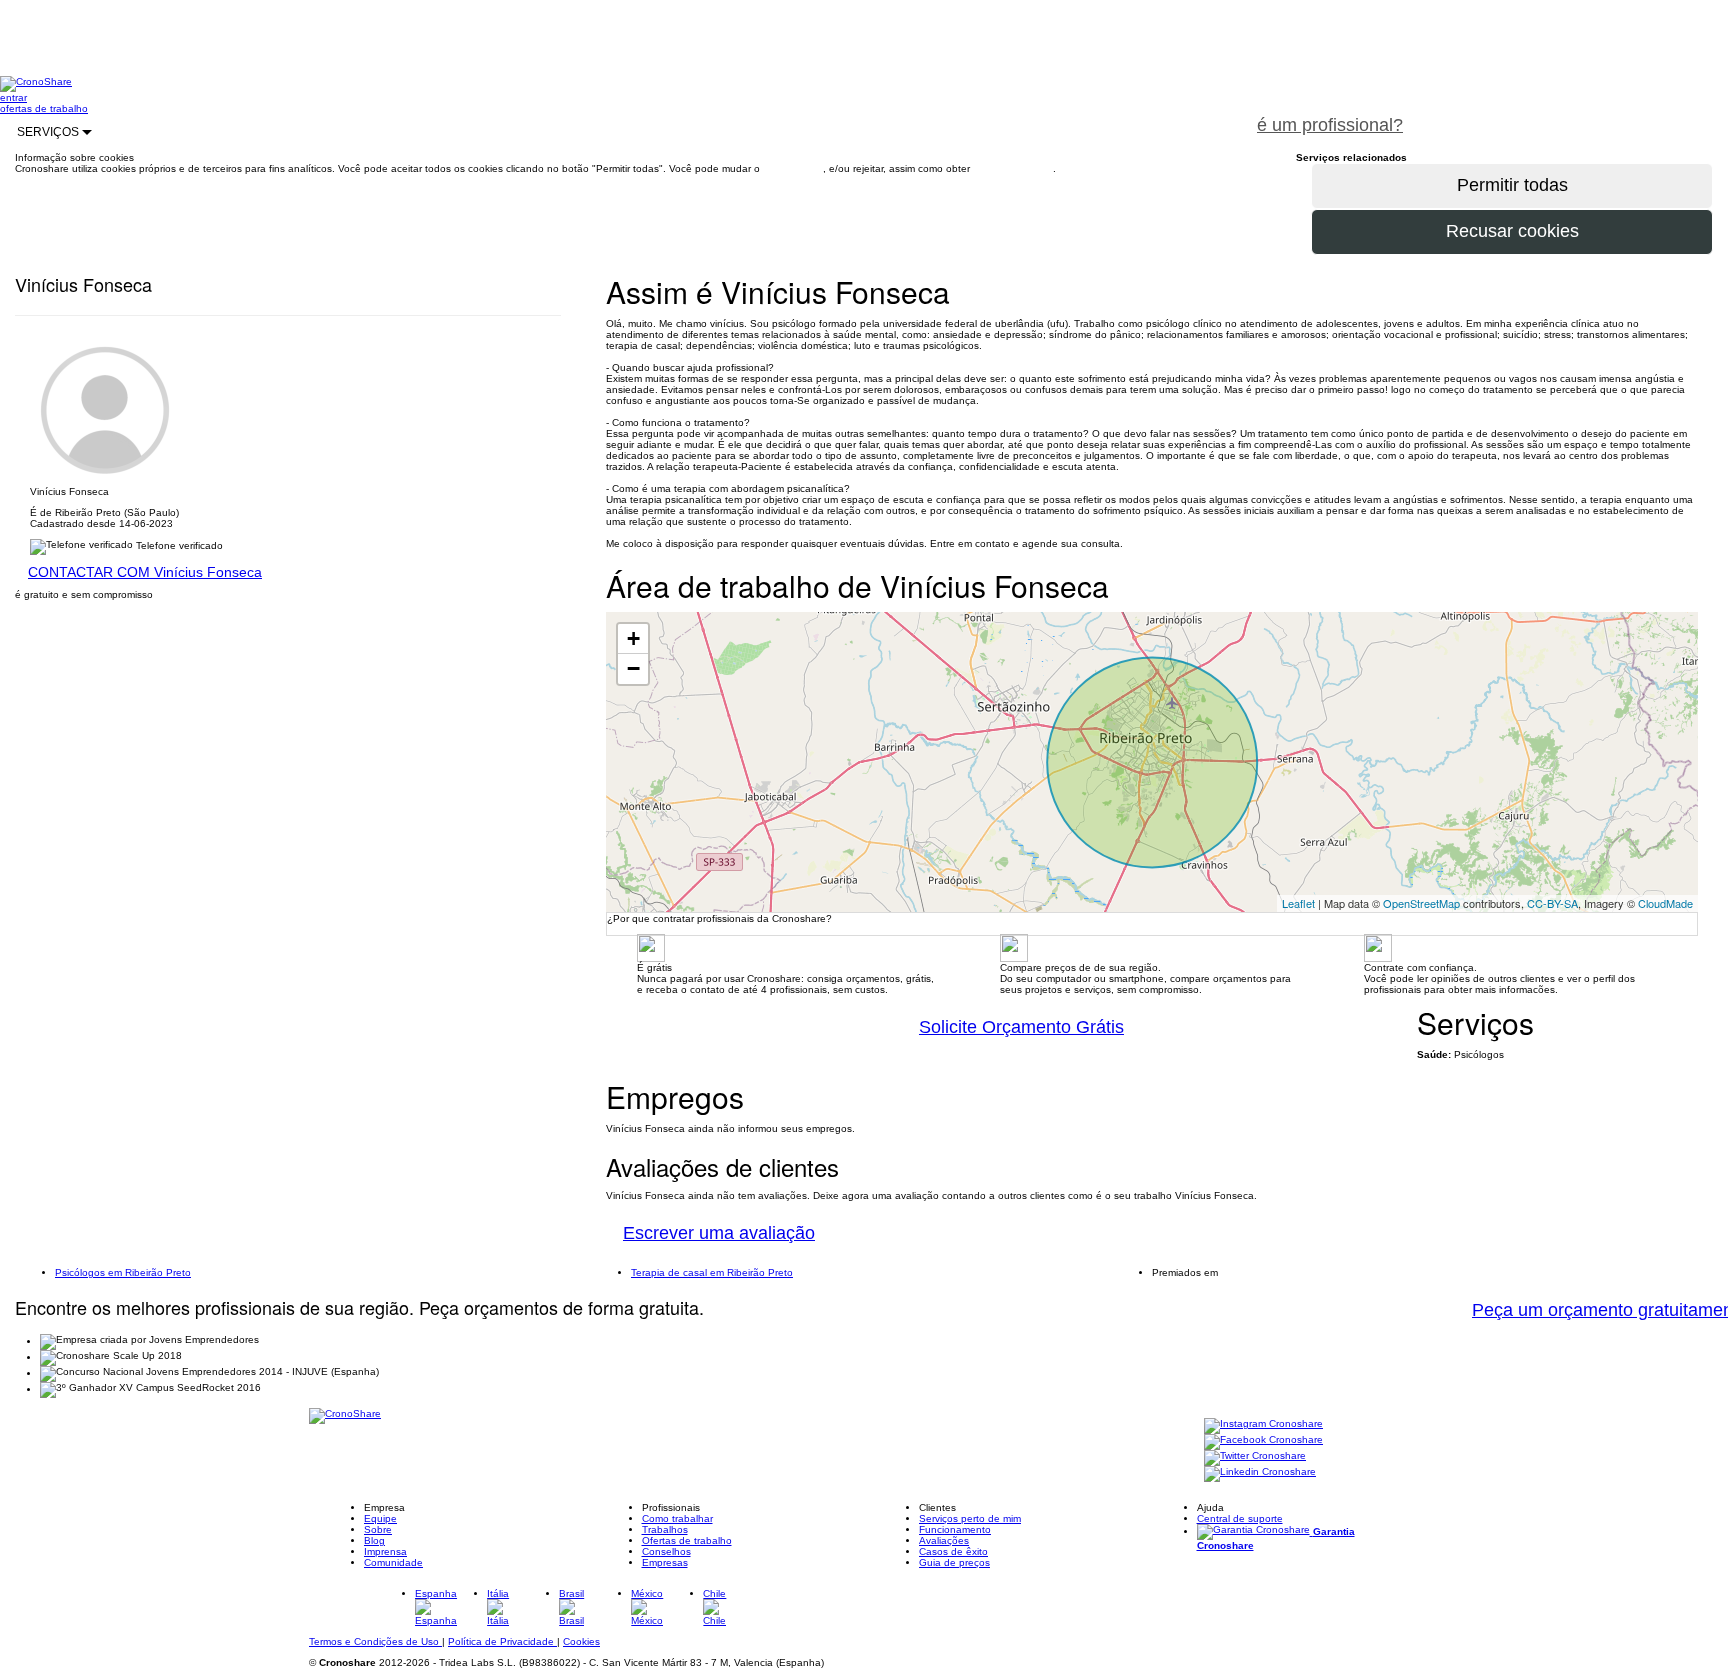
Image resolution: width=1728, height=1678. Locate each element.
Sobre (378, 1529)
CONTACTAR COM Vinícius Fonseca (145, 572)
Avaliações (944, 1540)
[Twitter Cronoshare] (1255, 1457)
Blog (374, 1540)
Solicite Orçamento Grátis (1021, 1027)
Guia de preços (954, 1562)
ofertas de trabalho (44, 108)
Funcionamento (955, 1529)
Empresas (665, 1562)
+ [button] (633, 638)
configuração (793, 168)
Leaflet (1298, 903)
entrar (13, 97)
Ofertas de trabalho (687, 1540)
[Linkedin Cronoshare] (1260, 1473)
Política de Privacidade (502, 1641)
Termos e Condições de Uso (375, 1641)
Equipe (380, 1518)
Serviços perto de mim (970, 1518)
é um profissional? (1330, 125)
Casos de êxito (953, 1551)
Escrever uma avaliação (719, 1233)
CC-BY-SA (1552, 903)
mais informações (1013, 168)
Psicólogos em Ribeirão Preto (123, 1272)
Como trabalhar (677, 1518)
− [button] (633, 668)
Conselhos (666, 1551)
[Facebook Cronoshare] (1263, 1441)
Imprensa (385, 1551)
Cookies (581, 1641)
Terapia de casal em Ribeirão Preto (712, 1272)
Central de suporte (1240, 1518)
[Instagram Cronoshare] (1263, 1425)
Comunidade (393, 1562)
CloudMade (1665, 903)
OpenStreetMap (1421, 903)
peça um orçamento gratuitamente (1574, 114)
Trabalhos (665, 1529)
